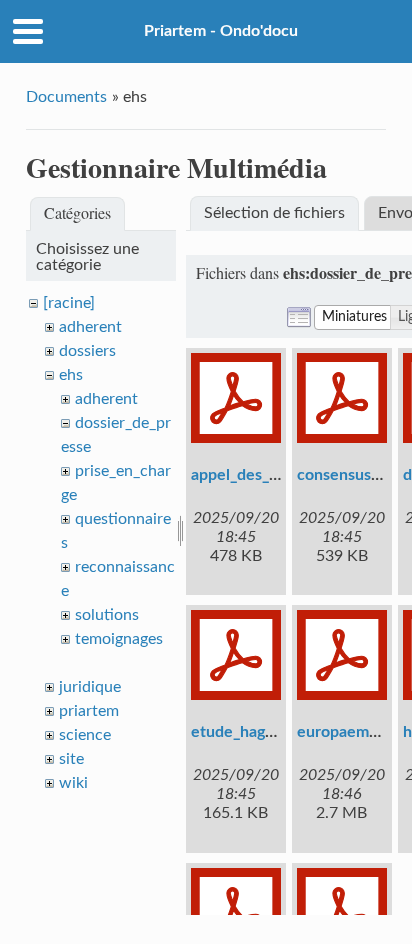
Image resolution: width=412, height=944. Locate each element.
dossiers (87, 351)
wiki (73, 783)
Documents (66, 97)
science (85, 735)
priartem (89, 711)
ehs (71, 375)
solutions (107, 615)
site (71, 759)
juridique (90, 687)
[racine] (69, 303)
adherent (90, 327)
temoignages (119, 639)
